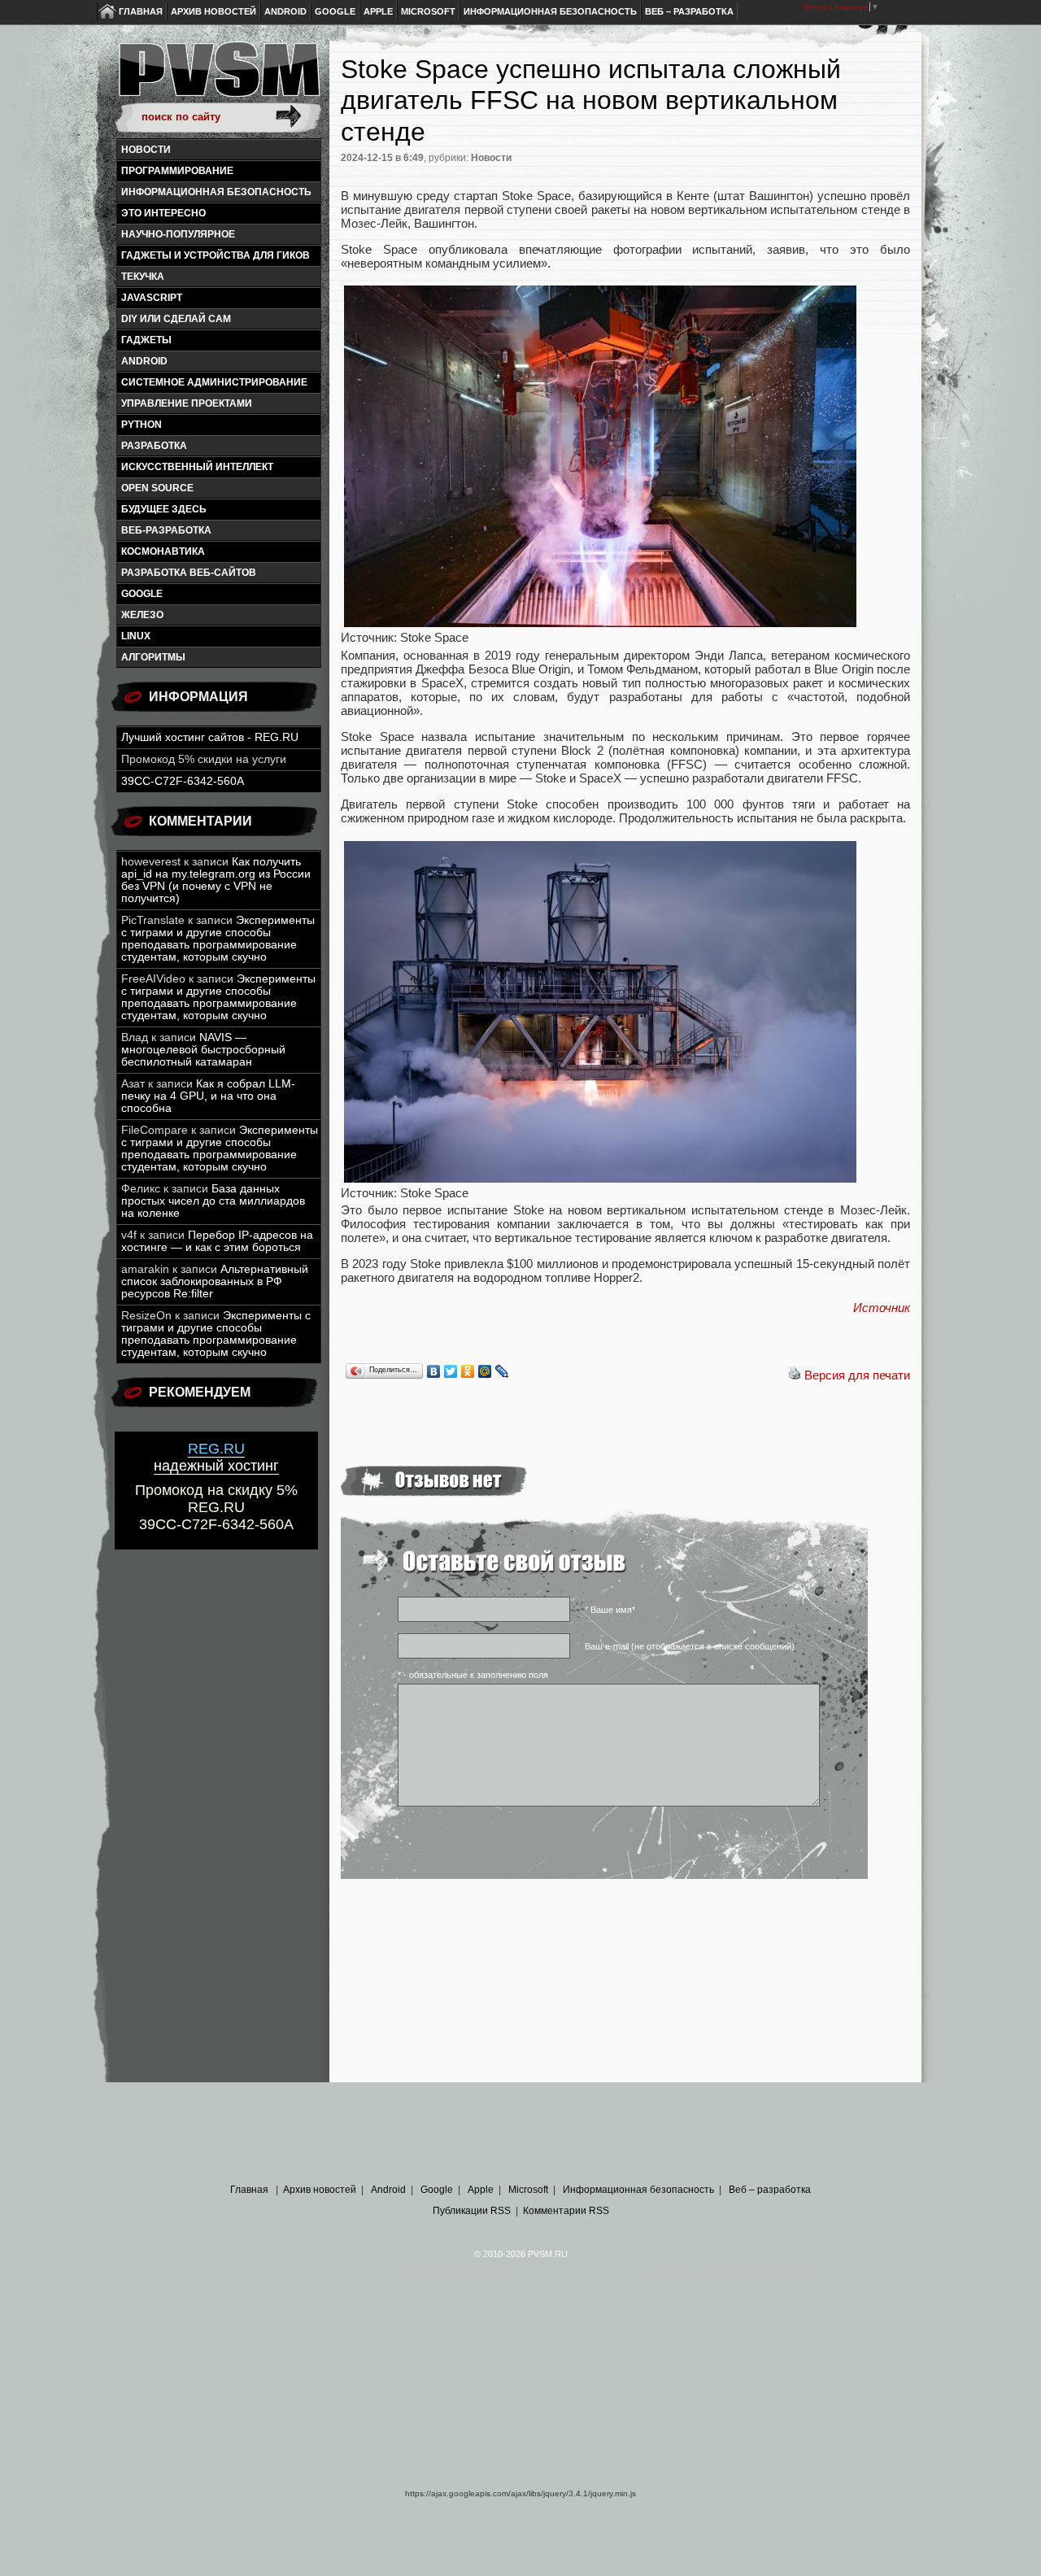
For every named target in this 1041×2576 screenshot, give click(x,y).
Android (285, 11)
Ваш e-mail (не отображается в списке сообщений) (690, 1646)
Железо (142, 615)
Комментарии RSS (566, 2211)
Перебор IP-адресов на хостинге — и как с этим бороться (217, 1241)
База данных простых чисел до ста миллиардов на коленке (213, 1201)
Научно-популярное (178, 234)
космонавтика (163, 551)
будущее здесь (164, 509)
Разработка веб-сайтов (189, 573)
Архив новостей (213, 11)
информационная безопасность (216, 192)
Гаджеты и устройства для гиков (216, 255)
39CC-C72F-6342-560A (183, 781)
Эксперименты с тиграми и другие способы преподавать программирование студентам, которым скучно (218, 939)
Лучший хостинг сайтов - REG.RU (210, 737)
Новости (146, 150)
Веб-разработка (166, 530)
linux (136, 636)
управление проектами (187, 403)
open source (157, 488)
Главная (141, 11)
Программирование (177, 171)
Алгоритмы (153, 657)
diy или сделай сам (176, 319)
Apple (378, 11)
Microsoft (428, 11)
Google (335, 11)
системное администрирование (214, 382)
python (142, 425)
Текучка (143, 277)
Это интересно (163, 213)
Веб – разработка (689, 11)
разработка (154, 446)
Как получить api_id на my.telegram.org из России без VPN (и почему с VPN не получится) (216, 880)
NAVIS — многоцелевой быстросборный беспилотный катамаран (203, 1050)
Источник (882, 1308)
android (144, 361)
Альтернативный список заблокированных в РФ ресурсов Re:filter (215, 1281)
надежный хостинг (216, 1457)
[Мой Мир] (485, 1371)
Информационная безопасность (550, 11)
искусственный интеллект (197, 467)
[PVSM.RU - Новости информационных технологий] (218, 77)
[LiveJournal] (502, 1371)
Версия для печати (857, 1375)
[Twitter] (451, 1371)
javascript (152, 298)
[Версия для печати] (795, 1375)
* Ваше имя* (610, 1610)
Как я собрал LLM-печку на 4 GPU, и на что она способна (208, 1096)
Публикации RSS (472, 2211)
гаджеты (146, 340)
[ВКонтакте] (434, 1371)
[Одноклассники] (468, 1371)
